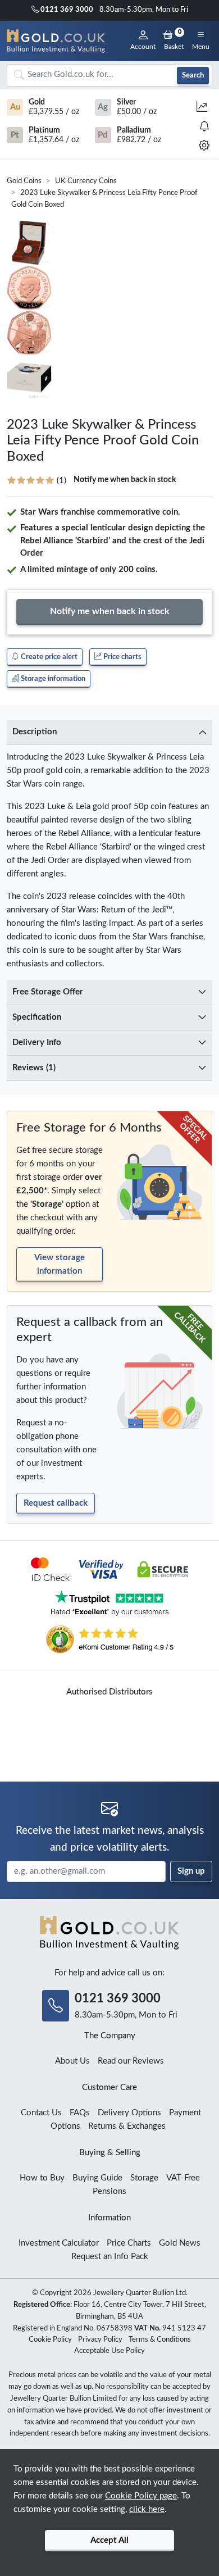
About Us (72, 2061)
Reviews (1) (34, 1068)
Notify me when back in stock (125, 480)
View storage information (60, 1264)
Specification (37, 1017)
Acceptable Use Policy (109, 2351)
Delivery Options (129, 2113)
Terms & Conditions (160, 2340)
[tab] (109, 732)
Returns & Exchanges (127, 2126)
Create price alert (48, 657)
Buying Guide (97, 2178)
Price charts (122, 657)
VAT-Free (183, 2178)
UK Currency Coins (86, 181)
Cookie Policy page (141, 2496)
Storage (144, 2178)
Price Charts (129, 2243)
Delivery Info (37, 1042)
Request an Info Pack (110, 2257)
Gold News (180, 2243)
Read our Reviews (131, 2061)
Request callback (56, 1503)
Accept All (109, 2540)
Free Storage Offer (48, 992)
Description (35, 732)
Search (193, 75)
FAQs (80, 2113)
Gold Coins (24, 181)
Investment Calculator (59, 2243)
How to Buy (42, 2178)
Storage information (52, 679)
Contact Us (41, 2113)
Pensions (109, 2191)
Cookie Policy (50, 2340)
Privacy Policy (100, 2340)
